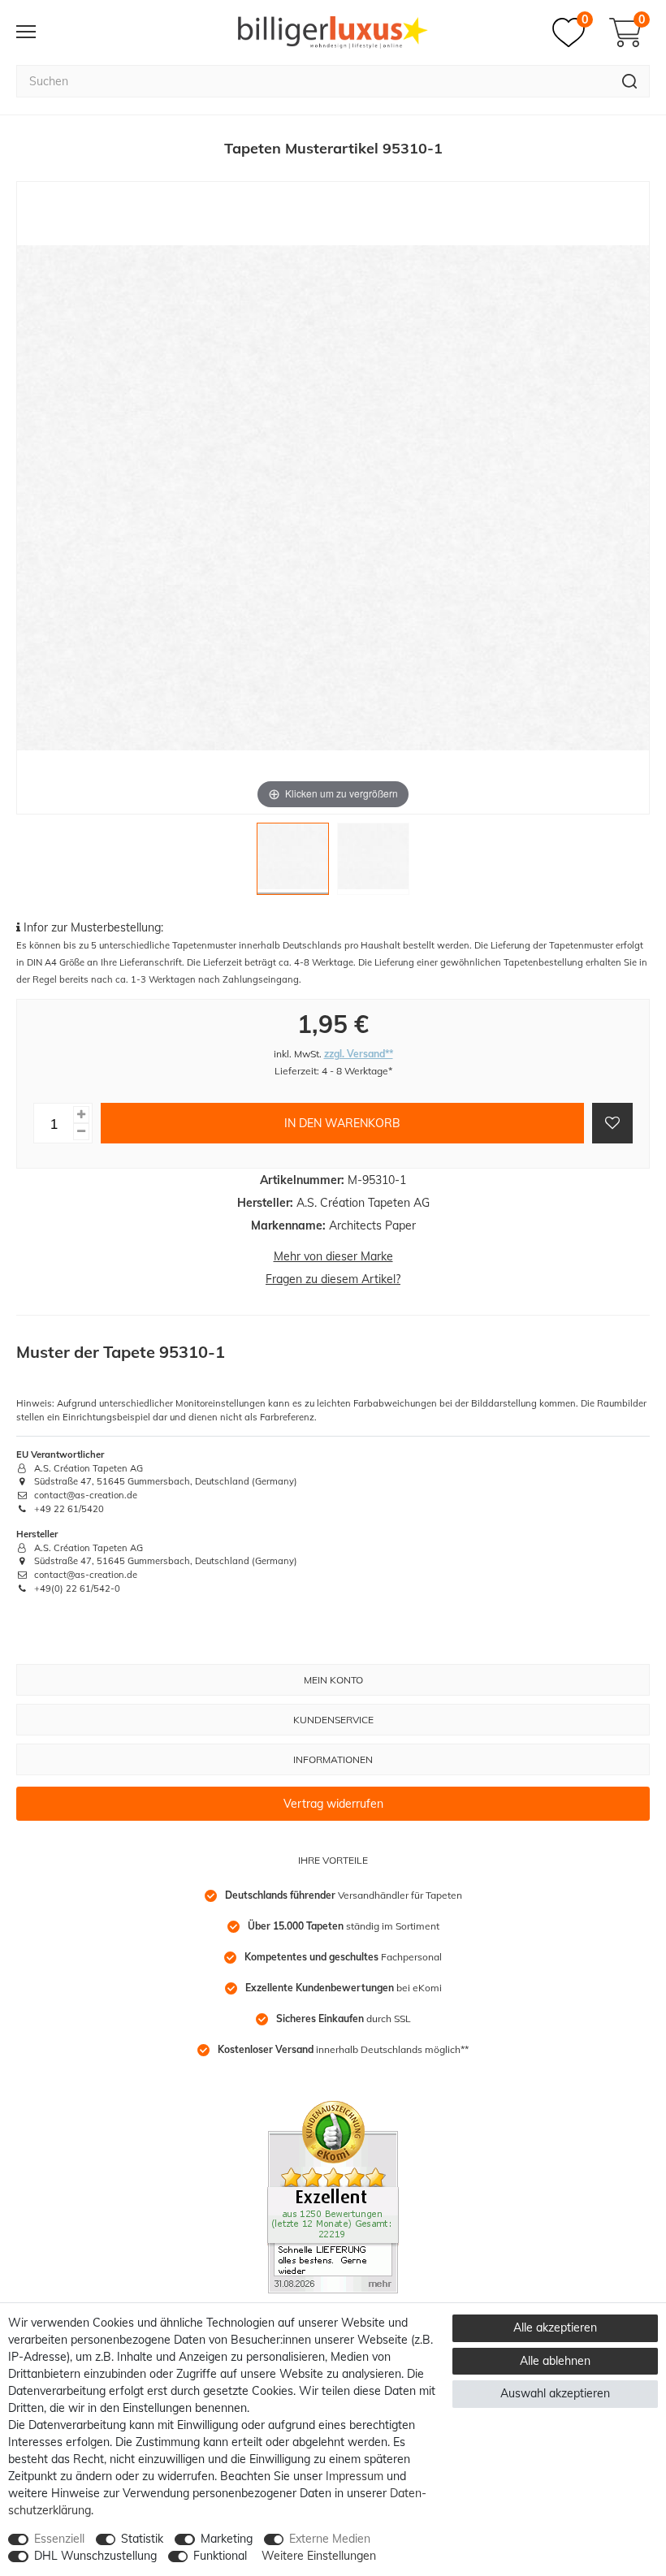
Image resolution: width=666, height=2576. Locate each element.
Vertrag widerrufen (333, 1804)
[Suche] (630, 81)
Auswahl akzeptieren (555, 2393)
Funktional (220, 2556)
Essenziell (59, 2539)
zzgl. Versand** (359, 1054)
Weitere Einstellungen (319, 2556)
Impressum (355, 2476)
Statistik (142, 2539)
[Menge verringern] (81, 1132)
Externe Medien (330, 2539)
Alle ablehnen (555, 2361)
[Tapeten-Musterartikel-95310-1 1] (293, 863)
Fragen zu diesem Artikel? (333, 1279)
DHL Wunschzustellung (95, 2556)
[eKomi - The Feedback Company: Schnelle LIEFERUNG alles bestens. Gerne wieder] (333, 2196)
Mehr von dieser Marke (333, 1256)
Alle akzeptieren (555, 2327)
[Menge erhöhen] (81, 1115)
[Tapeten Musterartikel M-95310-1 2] (373, 863)
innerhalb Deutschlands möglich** (343, 2049)
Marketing (227, 2539)
